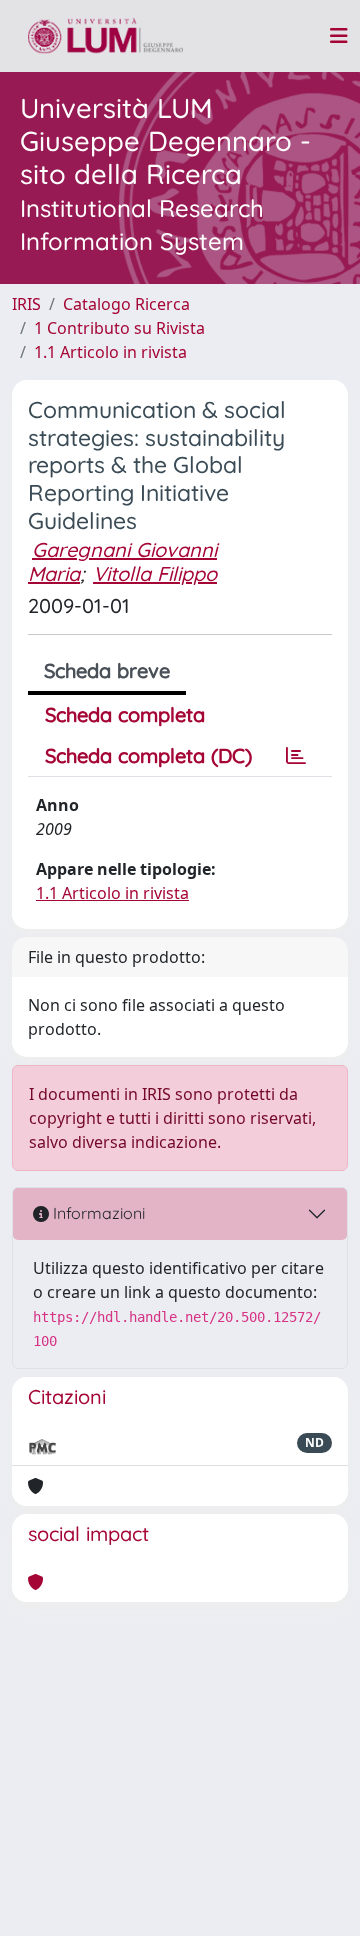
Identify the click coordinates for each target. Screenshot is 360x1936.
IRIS (26, 304)
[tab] (296, 756)
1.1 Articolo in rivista (110, 352)
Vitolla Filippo (155, 573)
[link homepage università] (105, 36)
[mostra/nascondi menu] (339, 36)
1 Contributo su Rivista (119, 328)
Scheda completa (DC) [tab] (148, 755)
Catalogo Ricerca (126, 304)
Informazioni (97, 1213)
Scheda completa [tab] (125, 714)
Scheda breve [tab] (107, 670)
